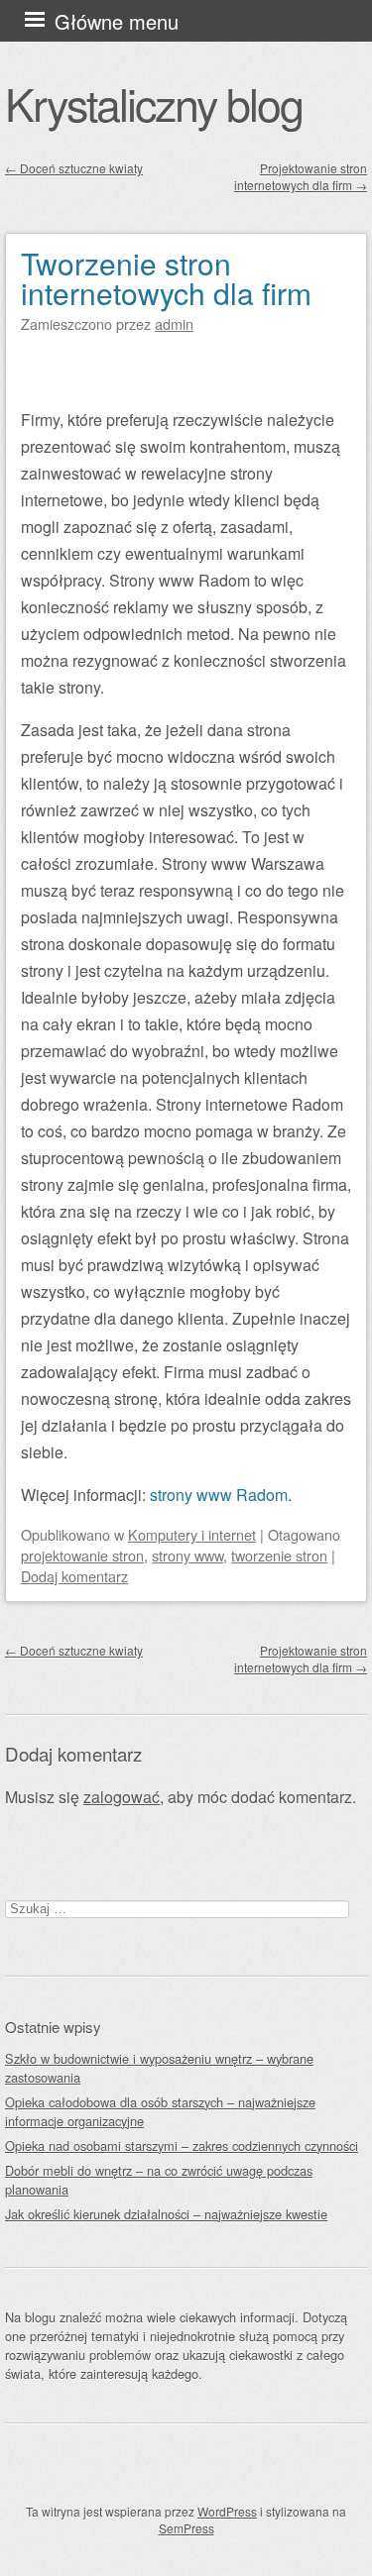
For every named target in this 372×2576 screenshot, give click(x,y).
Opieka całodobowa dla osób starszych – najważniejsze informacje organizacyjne (160, 2111)
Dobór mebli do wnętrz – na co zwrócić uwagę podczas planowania (159, 2180)
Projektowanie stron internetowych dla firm (301, 176)
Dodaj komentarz (74, 1576)
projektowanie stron (82, 1555)
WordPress (227, 2511)
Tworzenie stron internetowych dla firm (166, 278)
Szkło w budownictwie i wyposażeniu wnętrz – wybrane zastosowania (159, 2068)
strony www (187, 1555)
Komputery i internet (192, 1534)
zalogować (122, 1797)
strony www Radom (219, 1495)
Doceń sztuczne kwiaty (74, 168)
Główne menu (117, 21)
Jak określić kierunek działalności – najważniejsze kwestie (166, 2214)
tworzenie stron (279, 1555)
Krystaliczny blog (154, 103)
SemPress (186, 2528)
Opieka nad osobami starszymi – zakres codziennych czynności (182, 2146)
